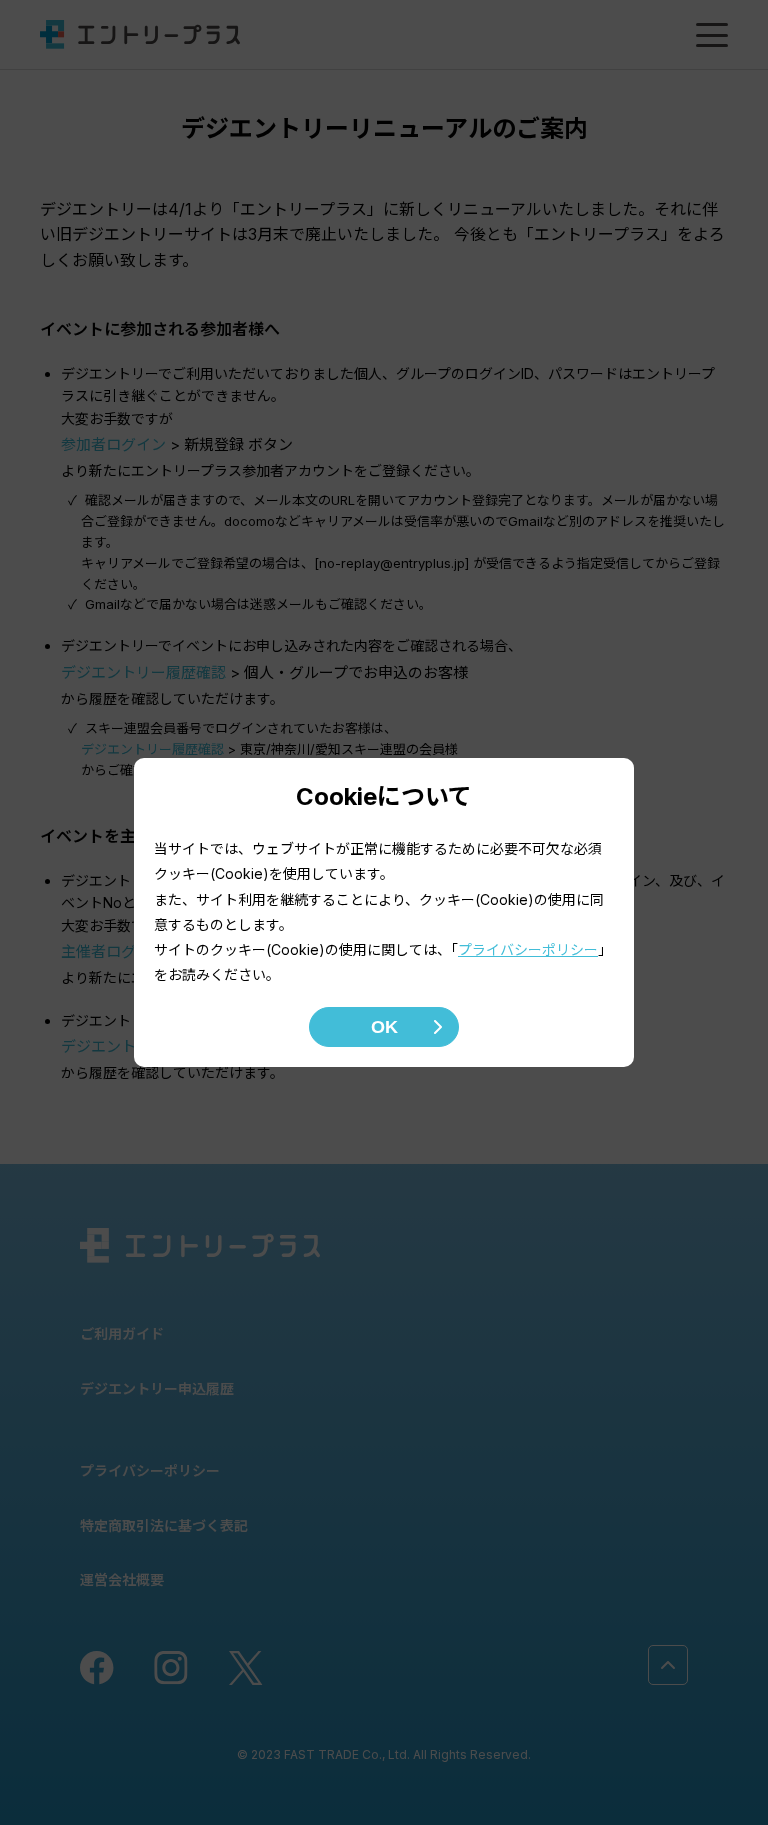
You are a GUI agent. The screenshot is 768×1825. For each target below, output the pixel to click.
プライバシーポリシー (528, 949)
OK (384, 1027)
